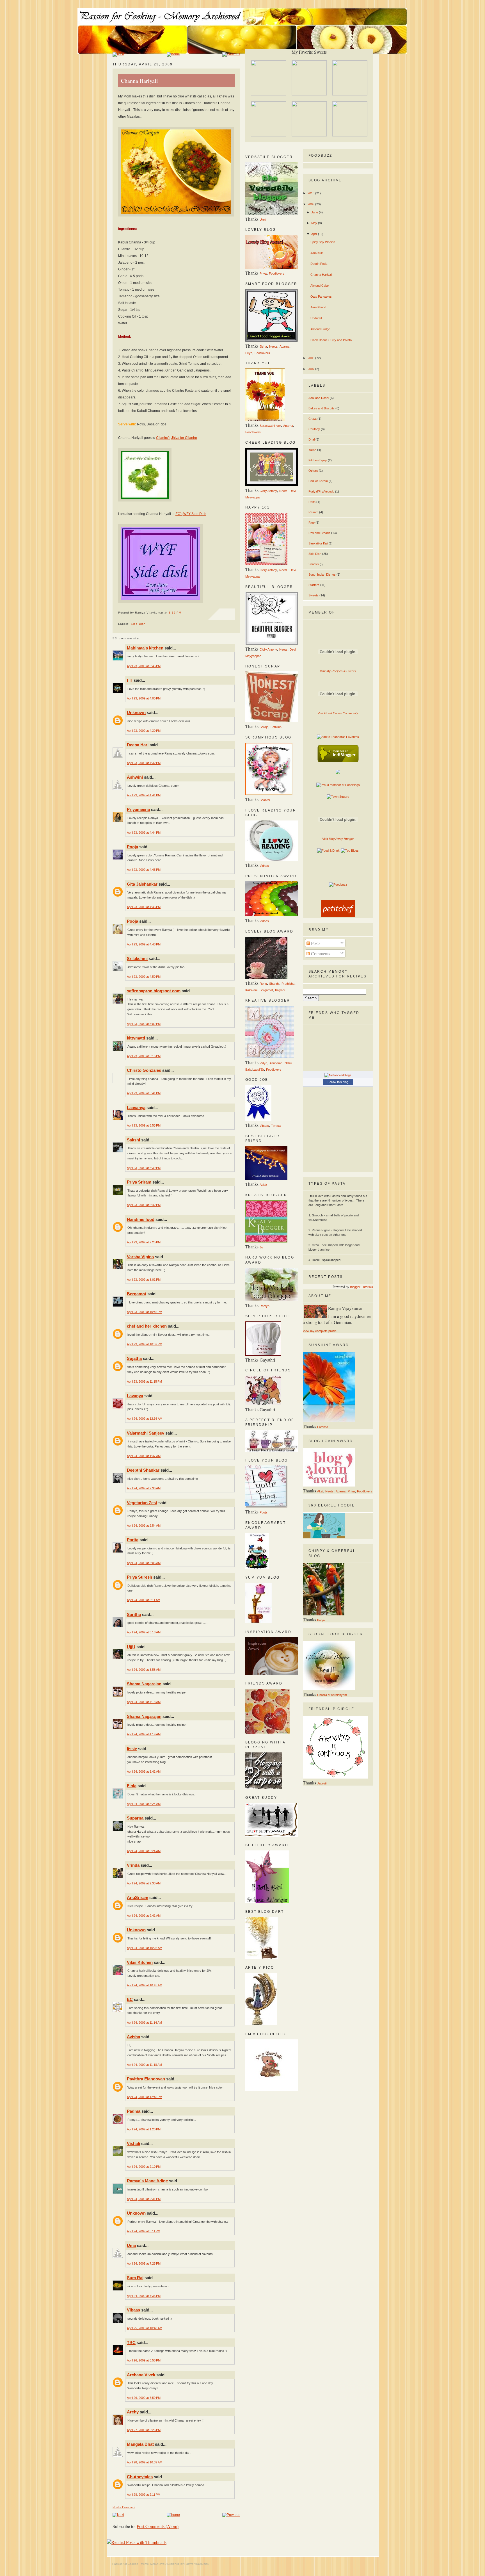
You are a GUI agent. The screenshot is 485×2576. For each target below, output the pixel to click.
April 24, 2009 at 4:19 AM (144, 1734)
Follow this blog (338, 1082)
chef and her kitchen (147, 1326)
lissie (132, 1749)
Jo (261, 1247)
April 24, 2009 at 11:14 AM (144, 2023)
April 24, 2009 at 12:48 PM (145, 2097)
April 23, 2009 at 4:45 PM (144, 870)
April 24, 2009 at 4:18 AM (144, 1702)
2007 (311, 369)
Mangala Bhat (140, 2444)
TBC (131, 2343)
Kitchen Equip (318, 460)
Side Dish (138, 624)
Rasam (313, 512)
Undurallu (317, 318)
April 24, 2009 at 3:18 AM (144, 1632)
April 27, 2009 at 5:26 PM (144, 2430)
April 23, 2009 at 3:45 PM (144, 666)
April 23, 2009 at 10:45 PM (145, 1312)
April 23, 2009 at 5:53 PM (144, 1125)
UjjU (131, 1647)
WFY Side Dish (195, 514)
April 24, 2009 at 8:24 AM (144, 1804)
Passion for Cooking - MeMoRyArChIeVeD (139, 2564)
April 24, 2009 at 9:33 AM (144, 1883)
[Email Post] (147, 624)
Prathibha (288, 984)
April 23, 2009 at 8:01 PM (144, 1280)
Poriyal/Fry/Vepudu (321, 491)
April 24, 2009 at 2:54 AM (144, 1526)
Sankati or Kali (318, 543)
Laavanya (136, 1108)
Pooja (132, 847)
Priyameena (138, 809)
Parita (133, 1540)
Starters (314, 585)
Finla (132, 1786)
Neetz (273, 346)
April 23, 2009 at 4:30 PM (144, 731)
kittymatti (136, 1038)
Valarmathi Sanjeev (146, 1433)
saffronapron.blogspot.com (154, 991)
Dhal (312, 439)
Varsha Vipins (140, 1257)
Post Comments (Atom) (158, 2526)
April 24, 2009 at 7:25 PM (144, 2263)
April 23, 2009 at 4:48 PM (144, 944)
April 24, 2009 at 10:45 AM (145, 1985)
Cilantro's (163, 438)
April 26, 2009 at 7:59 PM (144, 2398)
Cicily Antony (268, 491)
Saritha (134, 1614)
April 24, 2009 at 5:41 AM (144, 1772)
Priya (263, 273)
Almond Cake (320, 286)
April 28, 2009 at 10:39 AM (145, 2462)
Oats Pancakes (321, 297)
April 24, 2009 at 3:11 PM (144, 2231)
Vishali (133, 2143)
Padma (134, 2111)
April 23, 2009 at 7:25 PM (144, 1242)
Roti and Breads (319, 533)
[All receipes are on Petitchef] (338, 916)
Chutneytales (140, 2477)
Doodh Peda (319, 264)
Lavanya (135, 1396)
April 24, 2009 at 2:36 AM (144, 1488)
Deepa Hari (138, 745)
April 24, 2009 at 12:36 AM (145, 1419)
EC (130, 1999)
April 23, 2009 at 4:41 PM (144, 795)
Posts (315, 943)
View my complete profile (320, 1331)
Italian (312, 450)
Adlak (263, 1185)
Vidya (263, 1063)
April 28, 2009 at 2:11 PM (144, 2495)
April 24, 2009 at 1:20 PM (144, 2129)
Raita (312, 502)
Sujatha (134, 1358)
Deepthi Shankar (143, 1470)
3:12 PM (175, 613)
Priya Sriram (139, 1182)
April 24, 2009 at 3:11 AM (144, 1600)
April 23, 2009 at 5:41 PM (144, 1093)
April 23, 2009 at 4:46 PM (144, 907)
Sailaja (264, 727)
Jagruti (322, 1783)
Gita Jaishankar (142, 884)
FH (130, 680)
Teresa (276, 1126)
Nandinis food (141, 1219)
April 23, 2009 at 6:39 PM (144, 1168)
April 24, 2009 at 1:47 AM (144, 1456)
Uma (131, 2245)
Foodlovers (277, 273)
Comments (320, 953)
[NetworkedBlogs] (338, 1075)
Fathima (276, 727)
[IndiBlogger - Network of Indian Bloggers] (338, 761)
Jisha (263, 346)
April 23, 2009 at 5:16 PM (144, 1056)
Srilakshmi (137, 958)
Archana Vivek (141, 2375)
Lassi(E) (258, 1070)
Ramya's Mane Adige (147, 2181)
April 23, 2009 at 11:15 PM (144, 1382)
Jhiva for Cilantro (184, 438)
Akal (320, 1491)
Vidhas (264, 866)
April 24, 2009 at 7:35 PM (144, 2296)
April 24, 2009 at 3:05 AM (144, 1563)
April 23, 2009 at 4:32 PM (144, 763)
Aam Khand (318, 307)
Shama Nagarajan (144, 1684)
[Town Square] (338, 797)
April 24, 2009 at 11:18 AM (144, 2065)
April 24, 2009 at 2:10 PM (144, 2167)
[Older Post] (231, 54)
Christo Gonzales (144, 1070)
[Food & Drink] (328, 851)
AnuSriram (138, 1897)
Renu (263, 984)
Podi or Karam (318, 481)
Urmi (263, 220)
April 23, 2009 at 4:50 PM (144, 977)
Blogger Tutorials (362, 1287)
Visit (338, 671)
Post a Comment (124, 2507)
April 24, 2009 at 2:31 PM (144, 2199)
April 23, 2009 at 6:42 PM (144, 1205)
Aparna (284, 346)
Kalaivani (251, 990)
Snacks (314, 564)
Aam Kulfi (317, 253)
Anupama (276, 1063)
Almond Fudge (320, 329)
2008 (311, 358)
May (315, 223)
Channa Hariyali (139, 81)
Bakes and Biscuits (322, 408)
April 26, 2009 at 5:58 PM (144, 2360)
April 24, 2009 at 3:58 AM (144, 1670)
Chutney (314, 429)
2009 (311, 204)
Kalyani (280, 990)
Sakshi (133, 1140)
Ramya (265, 1306)
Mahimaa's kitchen (145, 648)
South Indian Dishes (322, 575)
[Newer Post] (118, 54)
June (315, 212)
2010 (311, 193)
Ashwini (135, 777)
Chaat (313, 419)
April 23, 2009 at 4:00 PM (144, 698)
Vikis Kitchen (140, 1962)
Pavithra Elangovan (146, 2079)
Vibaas (133, 2310)
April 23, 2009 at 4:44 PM (144, 833)
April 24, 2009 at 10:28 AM (145, 1948)
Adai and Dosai (319, 398)
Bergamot (137, 1294)
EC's (179, 514)
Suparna (135, 1818)
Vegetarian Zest (142, 1503)
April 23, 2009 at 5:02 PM (144, 1024)
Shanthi (265, 800)
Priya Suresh (139, 1577)
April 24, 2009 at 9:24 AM (144, 1851)
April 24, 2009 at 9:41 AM (144, 1916)
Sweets (314, 595)
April (315, 234)
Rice (312, 523)
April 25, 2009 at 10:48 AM (145, 2328)
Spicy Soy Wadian (323, 242)
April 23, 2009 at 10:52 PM (145, 1344)
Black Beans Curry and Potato (331, 340)
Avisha (133, 2037)
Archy (133, 2412)
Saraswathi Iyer (270, 426)
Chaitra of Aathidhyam (332, 1695)
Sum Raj (135, 2278)
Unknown (136, 713)
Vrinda (133, 1865)
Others (313, 471)
